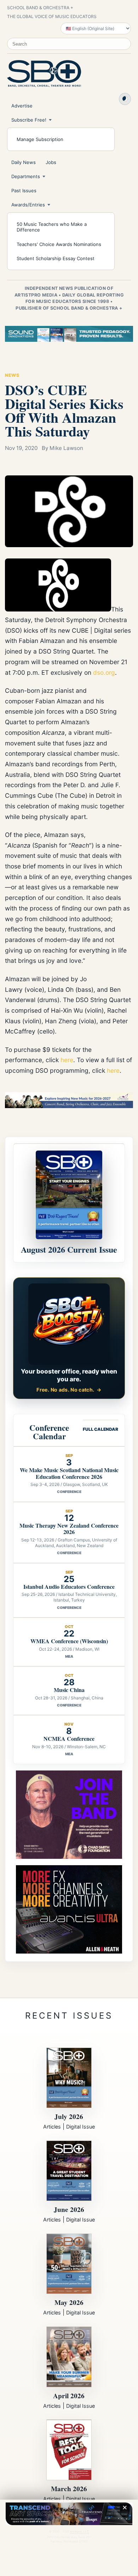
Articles (52, 2127)
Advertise (22, 106)
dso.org (104, 672)
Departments (26, 176)
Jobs (51, 162)
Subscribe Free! (29, 120)
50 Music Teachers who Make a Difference (52, 227)
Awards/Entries (28, 205)
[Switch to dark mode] (125, 99)
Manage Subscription (40, 139)
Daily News (24, 162)
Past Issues (24, 191)
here (67, 1060)
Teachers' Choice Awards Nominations (59, 244)
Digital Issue (80, 2127)
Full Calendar (100, 1429)
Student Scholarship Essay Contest (56, 258)
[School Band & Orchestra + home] (44, 74)
